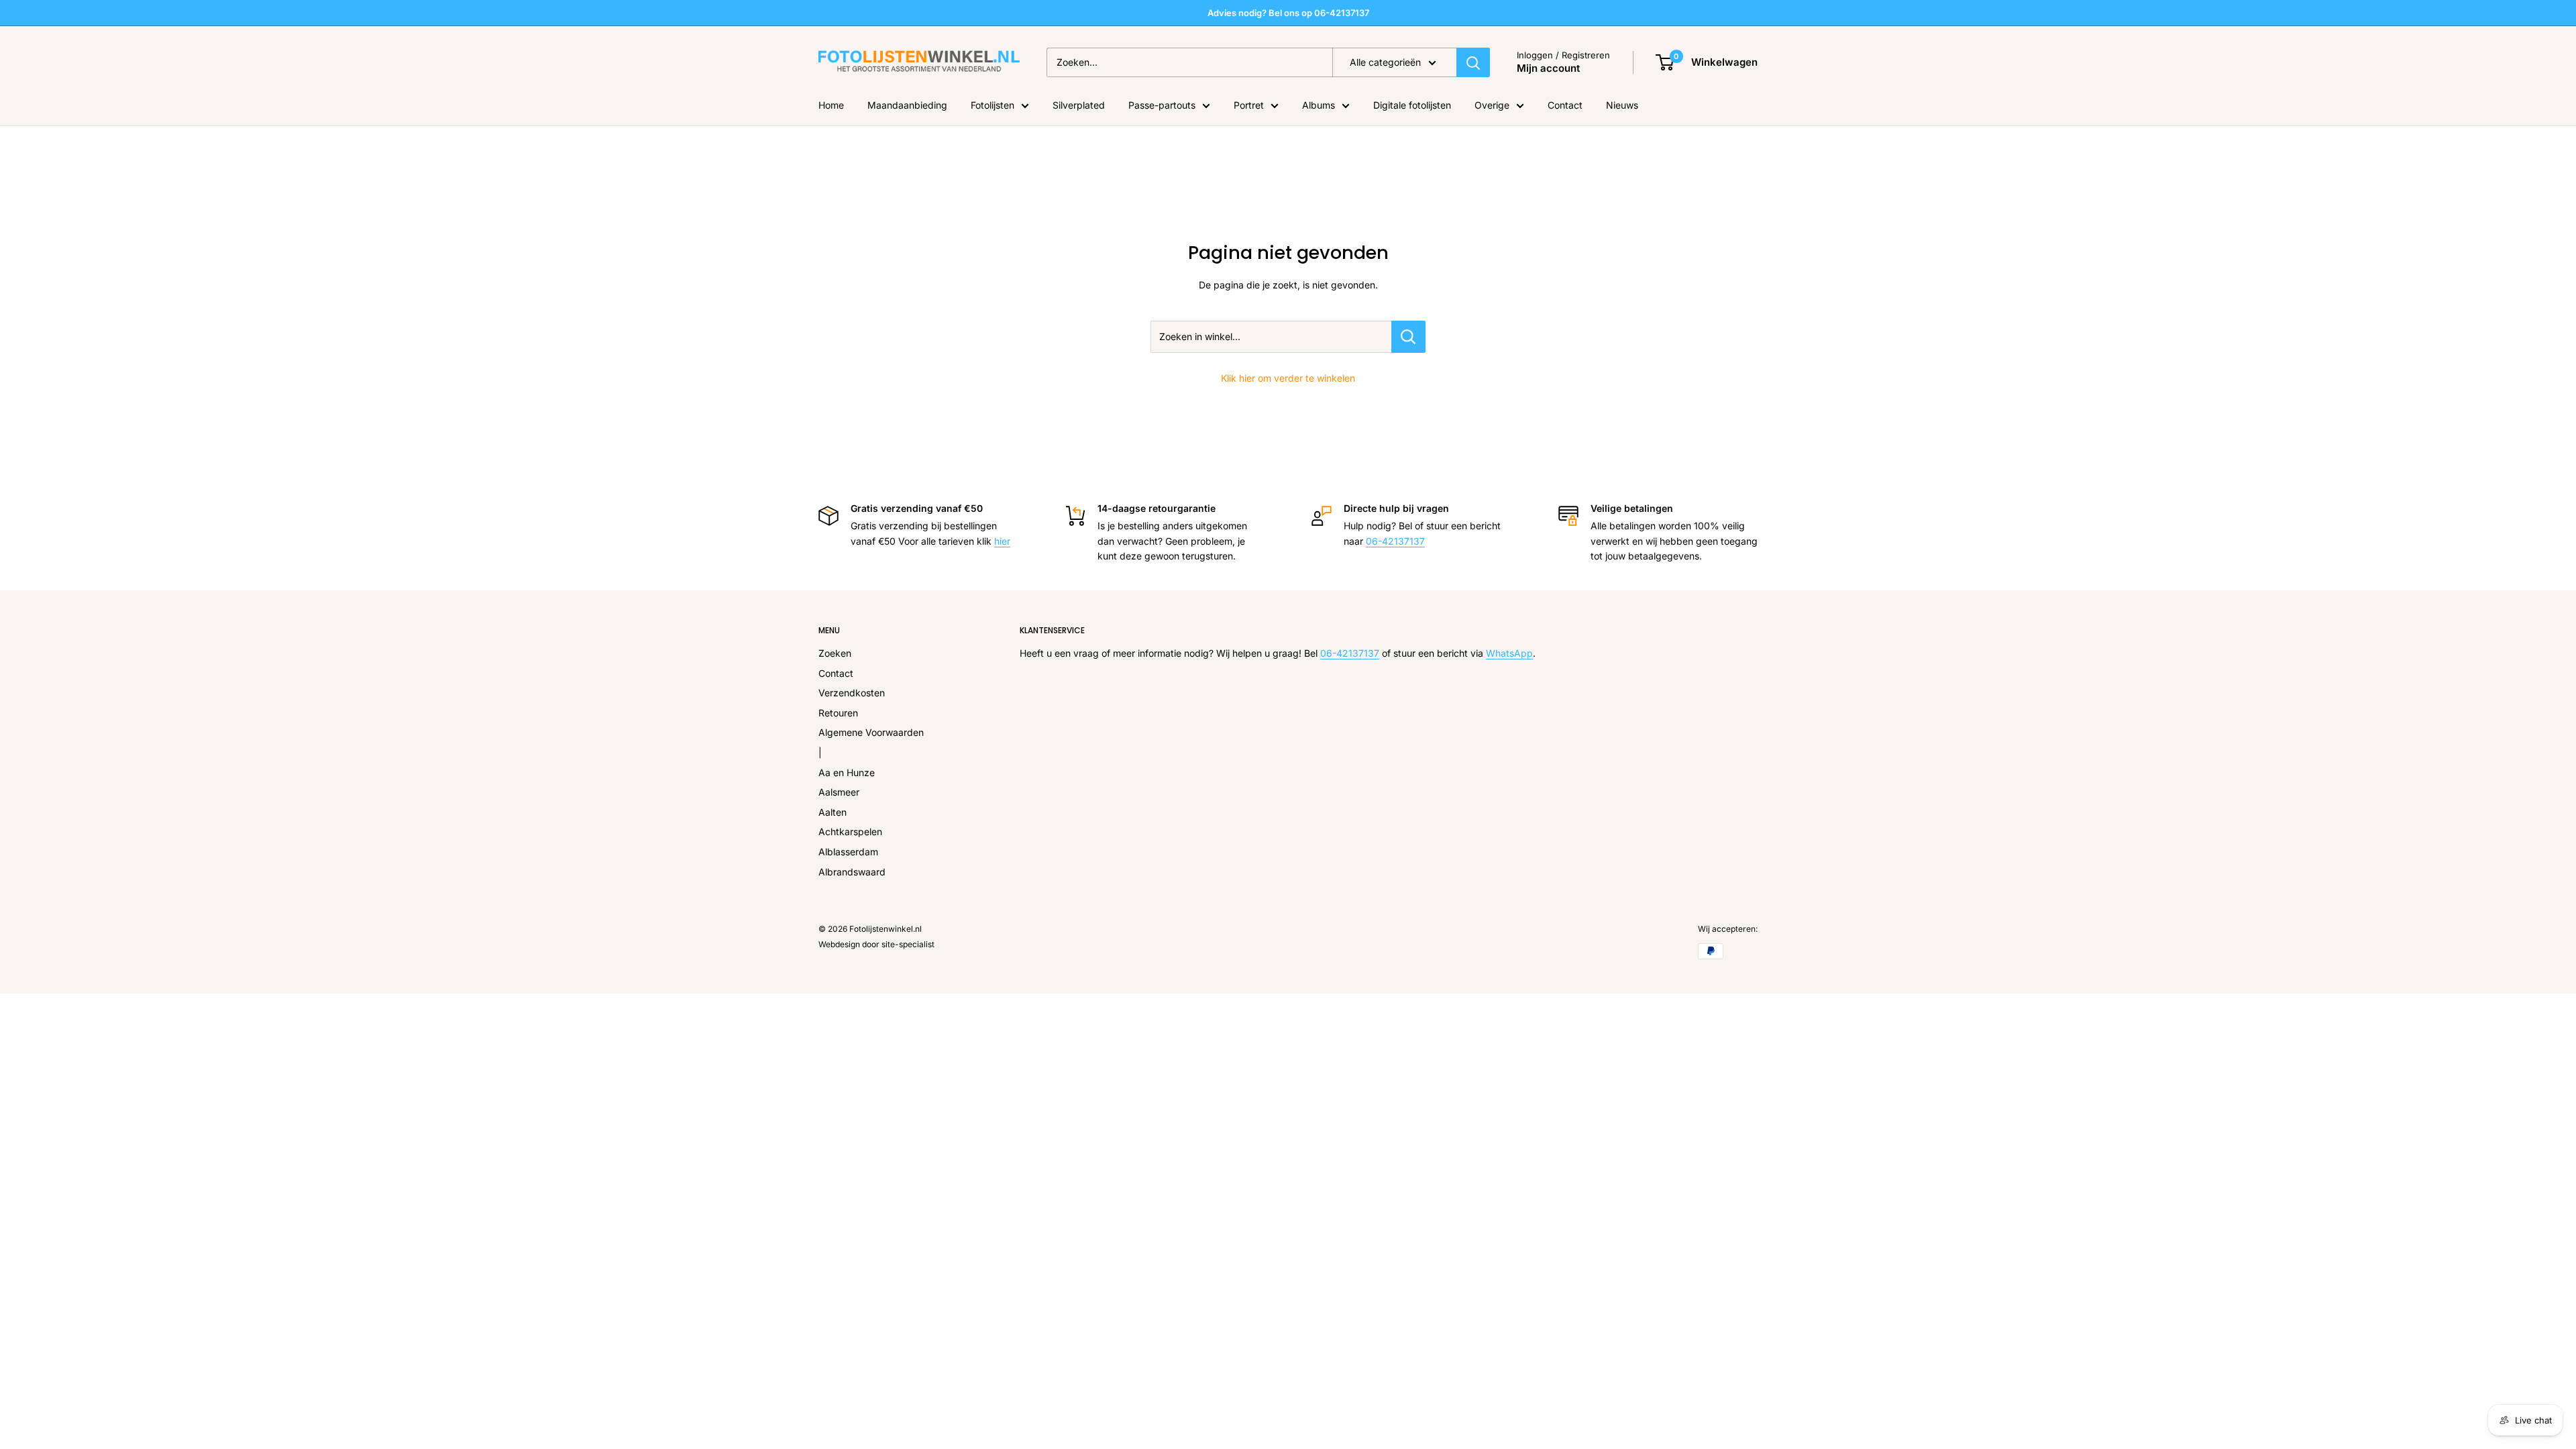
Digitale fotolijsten (1412, 105)
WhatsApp (1509, 653)
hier (1002, 541)
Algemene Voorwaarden (871, 732)
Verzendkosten (852, 693)
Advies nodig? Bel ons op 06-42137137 (1288, 13)
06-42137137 (1395, 541)
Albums (1319, 105)
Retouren (838, 713)
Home (831, 105)
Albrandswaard (852, 872)
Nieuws (1622, 105)
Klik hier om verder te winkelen (1288, 378)
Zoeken (835, 653)
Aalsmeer (839, 792)
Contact (1565, 105)
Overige (1492, 105)
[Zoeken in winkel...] (1408, 337)
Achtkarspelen (850, 831)
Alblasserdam (848, 852)
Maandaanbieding (907, 105)
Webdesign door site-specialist (876, 944)
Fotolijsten (992, 105)
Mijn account (1548, 68)
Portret (1249, 105)
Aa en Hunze (847, 772)
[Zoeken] (1473, 62)
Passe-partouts (1162, 105)
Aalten (833, 812)
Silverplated (1079, 105)
